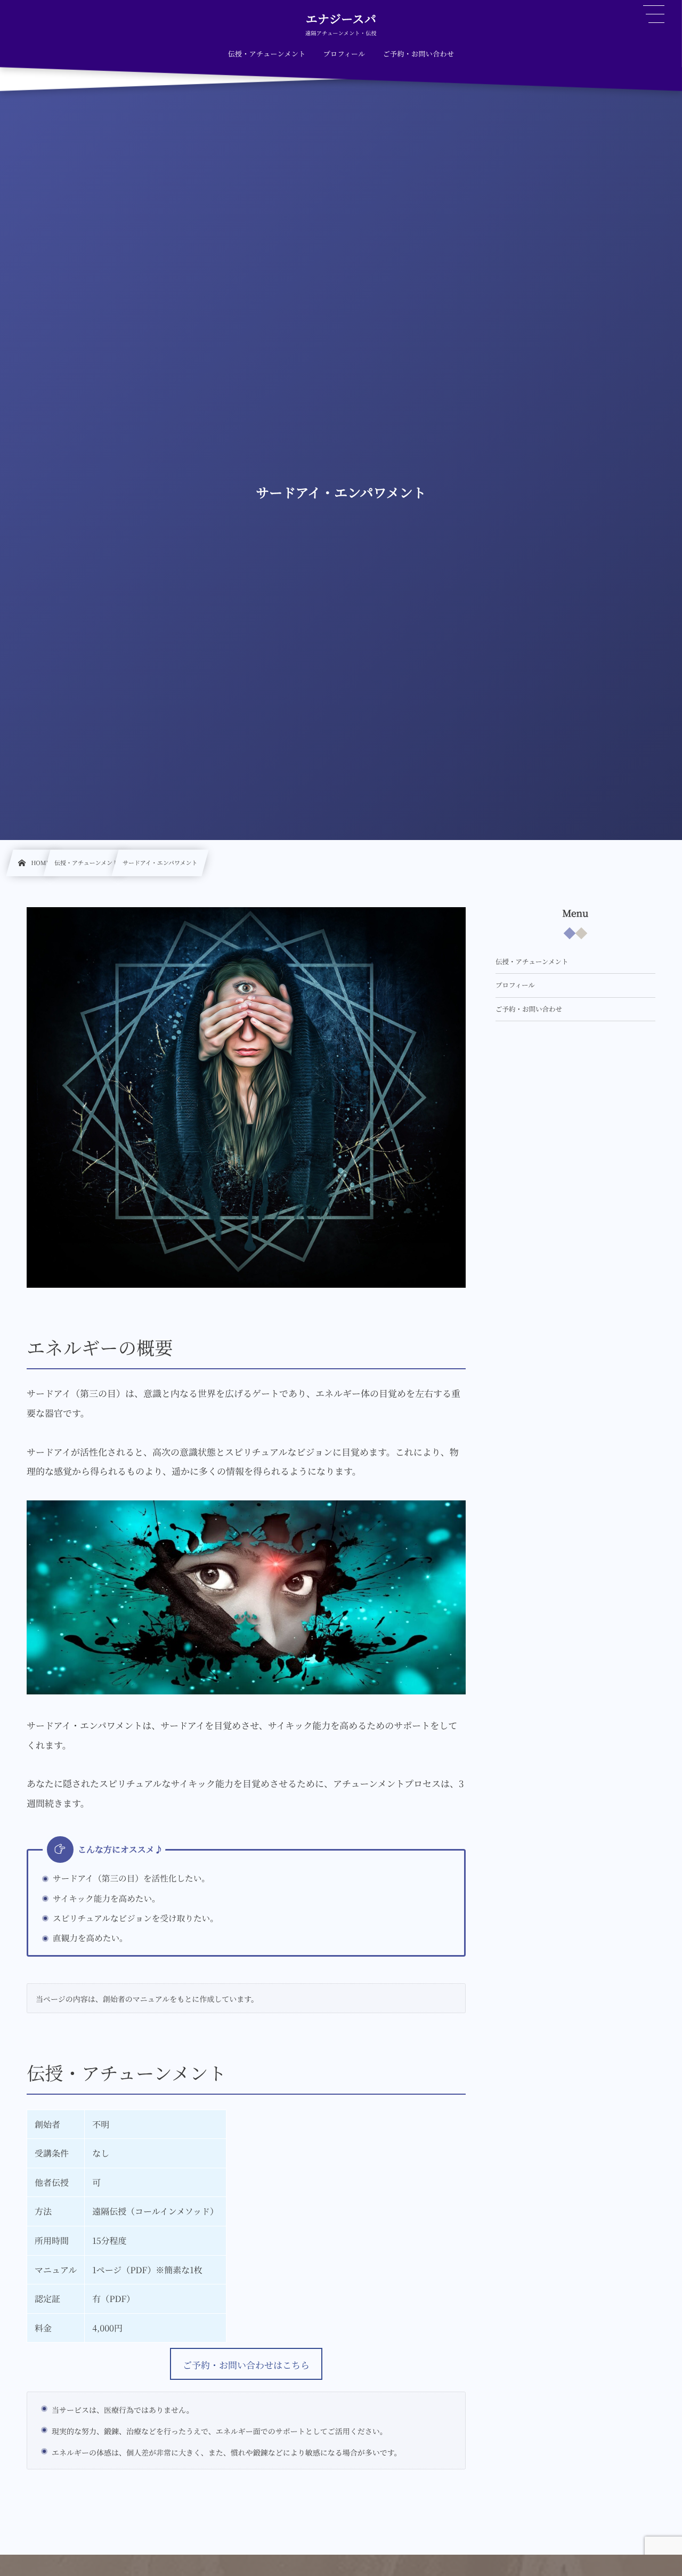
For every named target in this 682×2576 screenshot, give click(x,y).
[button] (246, 2364)
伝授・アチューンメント (532, 962)
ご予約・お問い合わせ (529, 1009)
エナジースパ (341, 19)
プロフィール (515, 985)
